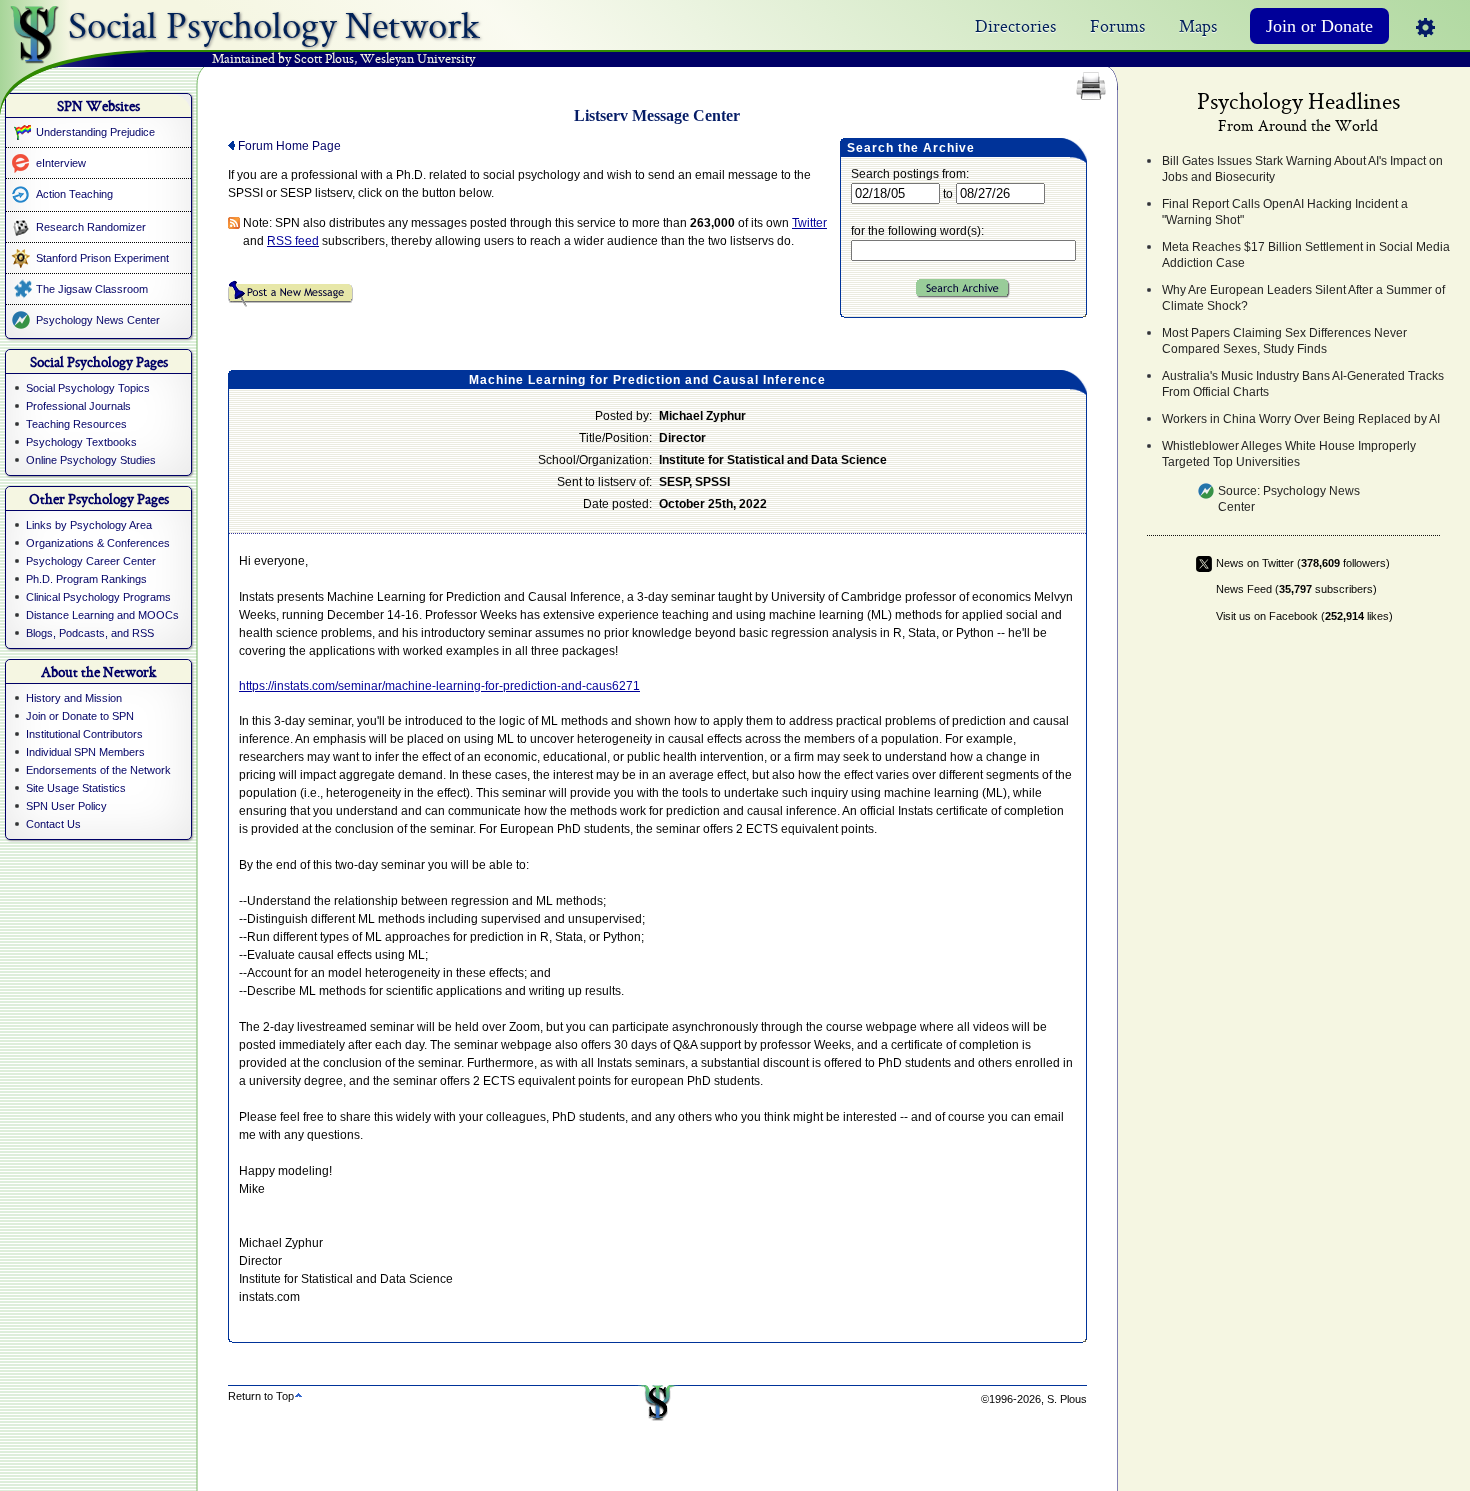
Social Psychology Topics (88, 388)
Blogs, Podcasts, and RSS (90, 633)
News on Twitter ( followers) (1303, 563)
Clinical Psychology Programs (98, 597)
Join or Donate (1319, 26)
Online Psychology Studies (91, 460)
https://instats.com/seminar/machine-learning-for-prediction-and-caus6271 (439, 686)
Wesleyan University (417, 60)
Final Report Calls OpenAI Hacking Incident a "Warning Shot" (1285, 212)
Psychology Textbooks (81, 442)
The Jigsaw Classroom (92, 289)
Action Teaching (74, 194)
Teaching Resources (76, 424)
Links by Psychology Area (89, 525)
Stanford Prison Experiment (102, 258)
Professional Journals (78, 406)
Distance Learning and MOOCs (102, 615)
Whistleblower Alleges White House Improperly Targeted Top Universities (1289, 454)
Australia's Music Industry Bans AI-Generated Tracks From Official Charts (1303, 384)
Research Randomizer (91, 227)
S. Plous (1067, 1399)
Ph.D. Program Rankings (86, 579)
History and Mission (74, 698)
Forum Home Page (288, 146)
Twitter (809, 223)
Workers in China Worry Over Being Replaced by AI (1301, 419)
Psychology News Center (98, 320)
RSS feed (293, 241)
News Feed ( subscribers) (1296, 589)
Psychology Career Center (91, 561)
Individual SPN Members (85, 752)
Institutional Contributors (84, 734)
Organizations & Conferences (98, 543)
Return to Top (261, 1396)
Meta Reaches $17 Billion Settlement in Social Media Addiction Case (1306, 255)
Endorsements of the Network (98, 770)
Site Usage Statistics (76, 788)
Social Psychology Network (274, 21)
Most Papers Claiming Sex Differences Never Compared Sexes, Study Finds (1284, 341)
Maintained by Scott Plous (283, 60)
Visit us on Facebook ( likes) (1304, 616)
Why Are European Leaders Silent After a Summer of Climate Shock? (1303, 298)
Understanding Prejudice (95, 132)
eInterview (61, 163)
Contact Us (53, 824)
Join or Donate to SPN (80, 716)
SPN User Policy (66, 806)
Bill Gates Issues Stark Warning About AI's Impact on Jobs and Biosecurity (1302, 169)
